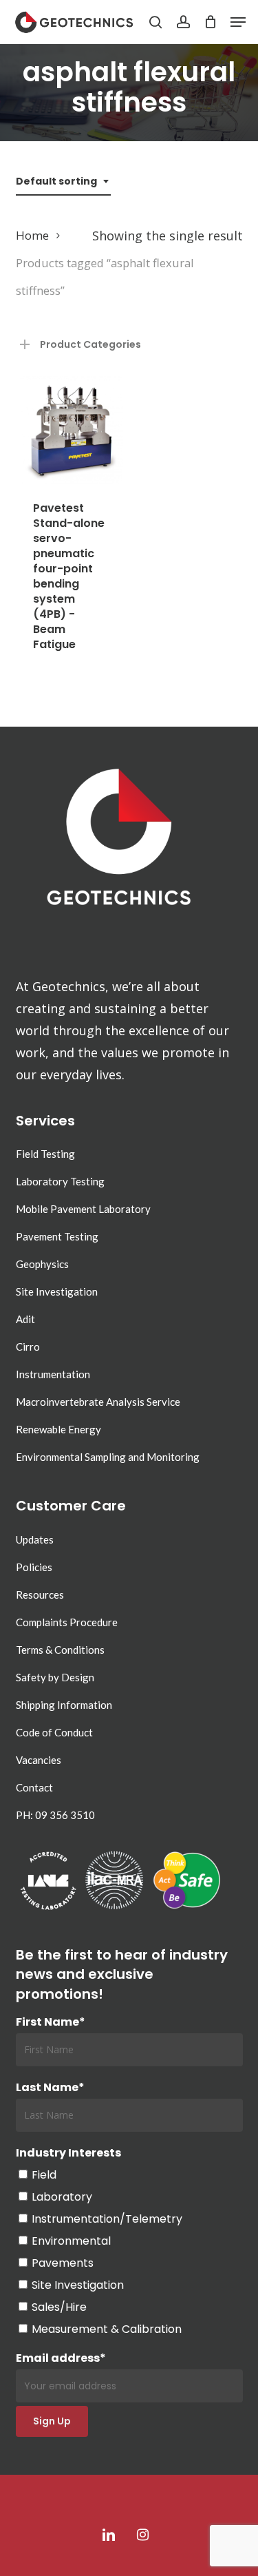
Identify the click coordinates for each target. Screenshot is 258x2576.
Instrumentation (53, 1374)
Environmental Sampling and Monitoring (108, 1457)
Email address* (61, 2358)
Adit (25, 1319)
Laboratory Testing (60, 1181)
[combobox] (63, 181)
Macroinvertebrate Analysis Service (98, 1402)
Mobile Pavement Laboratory (83, 1209)
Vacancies (39, 1760)
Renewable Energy (58, 1429)
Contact (34, 1787)
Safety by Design (55, 1677)
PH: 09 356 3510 (55, 1815)
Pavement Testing (57, 1236)
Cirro (28, 1347)
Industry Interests (68, 2153)
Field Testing (45, 1154)
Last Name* (50, 2087)
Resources (40, 1595)
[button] (238, 22)
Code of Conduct (54, 1732)
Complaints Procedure (67, 1622)
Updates (35, 1539)
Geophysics (42, 1264)
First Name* (51, 2022)
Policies (34, 1567)
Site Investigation (57, 1291)
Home (32, 235)
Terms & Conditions (60, 1650)
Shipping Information (64, 1705)
